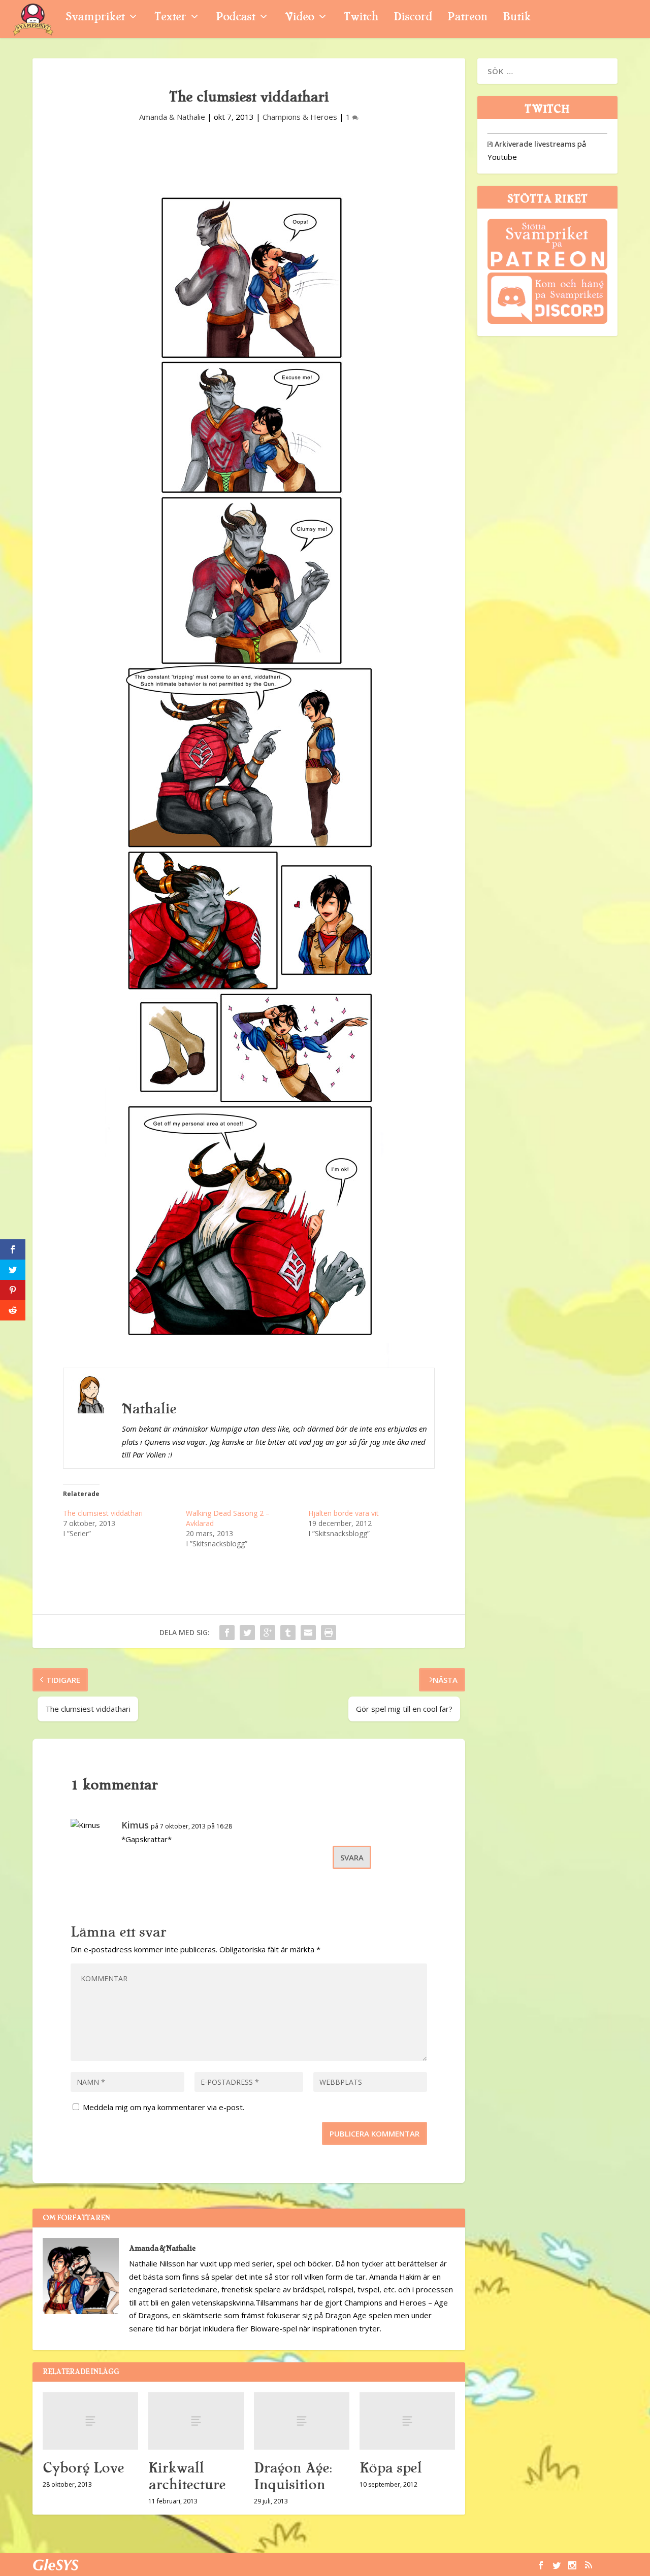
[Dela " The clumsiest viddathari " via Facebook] (227, 1633)
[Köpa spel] (407, 2421)
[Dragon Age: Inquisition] (302, 2421)
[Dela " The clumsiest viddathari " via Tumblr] (288, 1633)
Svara (352, 1857)
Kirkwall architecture (187, 2476)
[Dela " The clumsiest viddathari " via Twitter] (247, 1633)
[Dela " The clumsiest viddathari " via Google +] (268, 1633)
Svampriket (95, 18)
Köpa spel (391, 2468)
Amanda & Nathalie (172, 117)
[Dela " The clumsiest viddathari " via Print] (329, 1633)
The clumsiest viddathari (103, 1513)
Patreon (467, 18)
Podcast (235, 18)
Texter (170, 18)
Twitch (361, 18)
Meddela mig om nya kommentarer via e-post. (164, 2107)
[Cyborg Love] (90, 2421)
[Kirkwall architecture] (196, 2421)
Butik (517, 18)
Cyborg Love (83, 2468)
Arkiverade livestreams (531, 144)
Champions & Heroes (300, 117)
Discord (413, 18)
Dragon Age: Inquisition (293, 2476)
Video (299, 18)
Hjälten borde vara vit (344, 1513)
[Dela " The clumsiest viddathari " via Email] (308, 1633)
